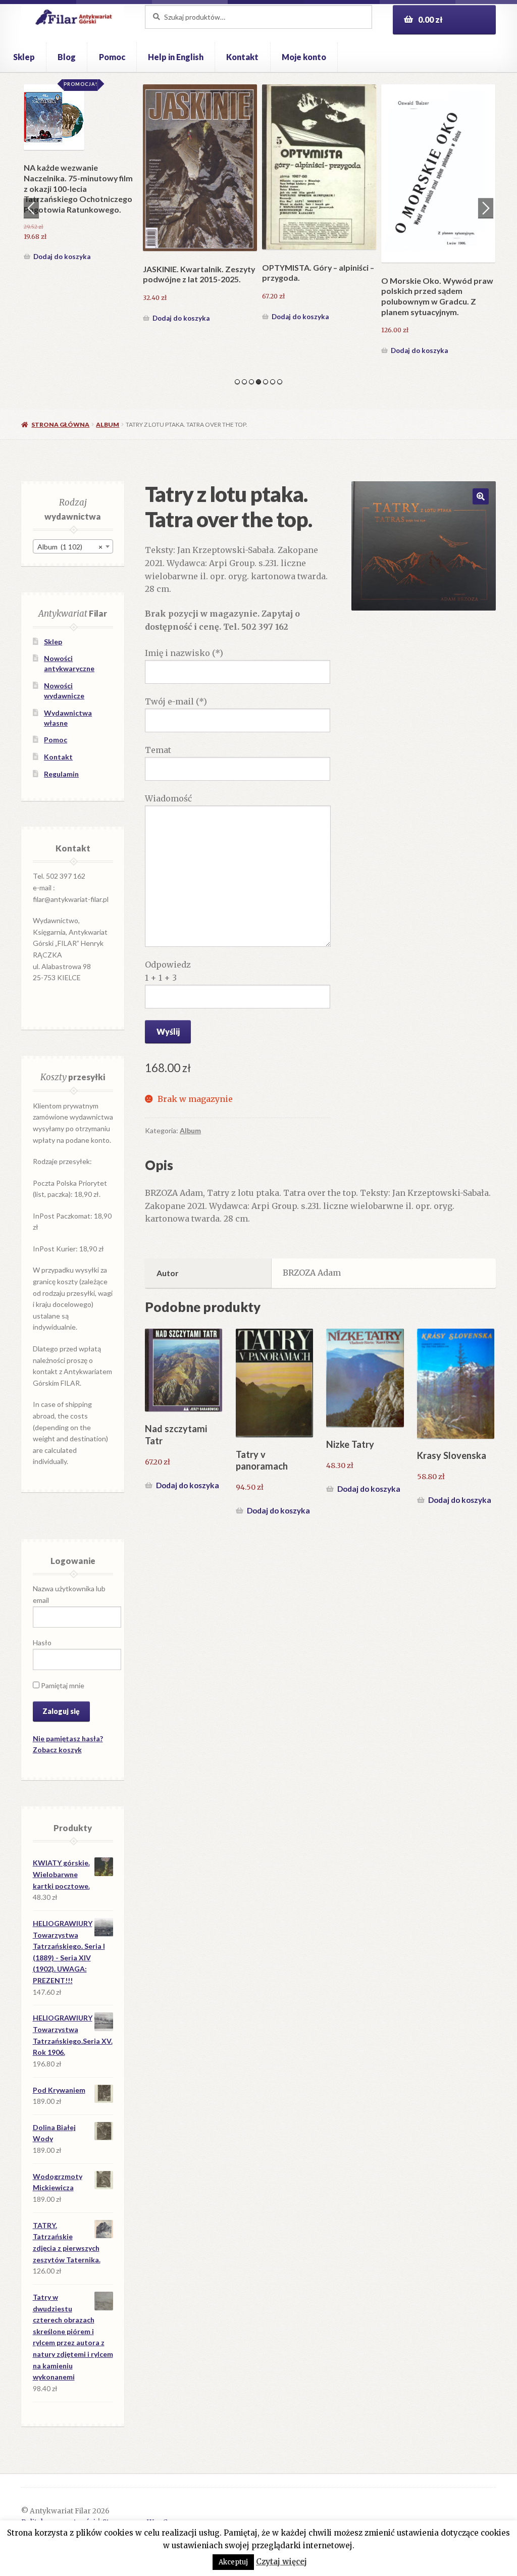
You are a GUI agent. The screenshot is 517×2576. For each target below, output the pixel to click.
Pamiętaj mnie (62, 1685)
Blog (67, 57)
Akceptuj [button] (233, 2562)
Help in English (176, 57)
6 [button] (273, 382)
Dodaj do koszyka (62, 350)
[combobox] (73, 546)
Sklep (24, 57)
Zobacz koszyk (57, 1750)
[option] (81, 221)
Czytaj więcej (281, 2562)
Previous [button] (31, 208)
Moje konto (304, 57)
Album (108, 424)
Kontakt (242, 57)
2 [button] (244, 382)
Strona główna (60, 424)
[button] (481, 496)
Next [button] (486, 208)
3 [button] (251, 382)
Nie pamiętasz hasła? (68, 1738)
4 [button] (258, 382)
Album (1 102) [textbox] (70, 547)
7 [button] (280, 382)
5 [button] (266, 382)
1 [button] (237, 382)
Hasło (42, 1643)
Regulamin (61, 774)
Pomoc (112, 57)
